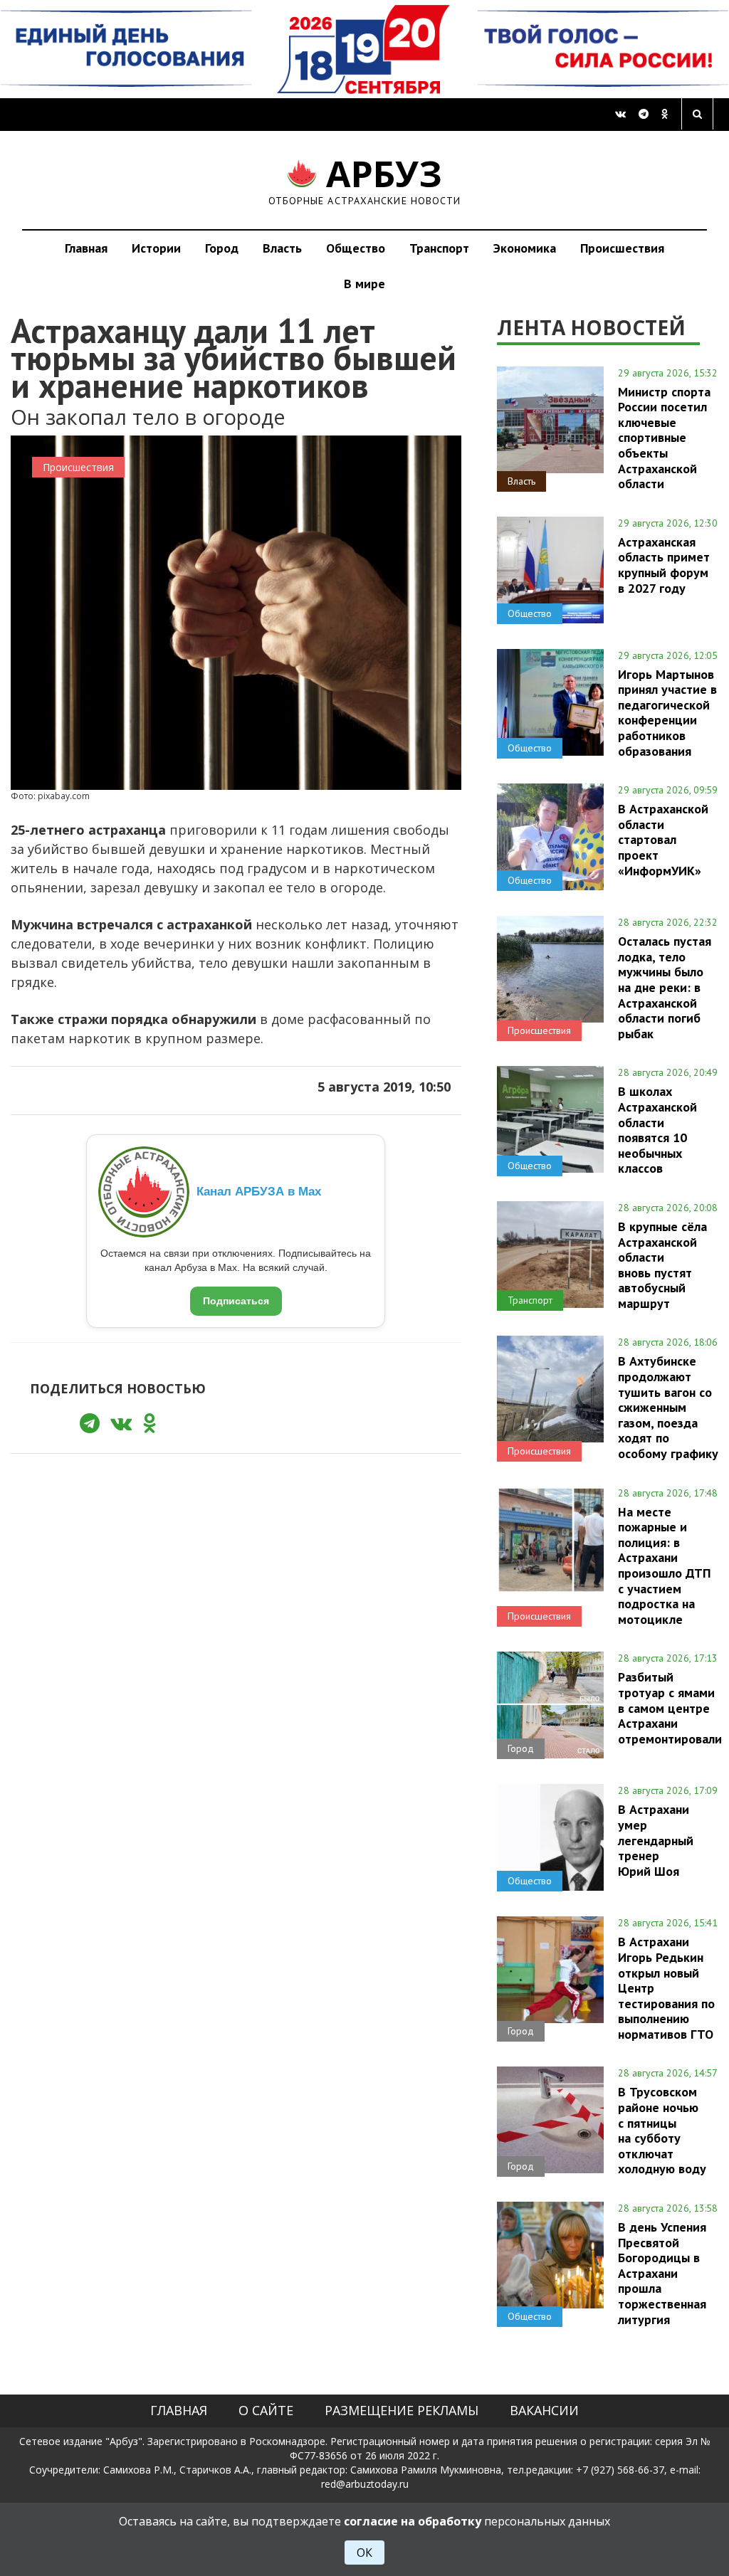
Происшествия (622, 248)
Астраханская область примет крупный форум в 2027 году (664, 565)
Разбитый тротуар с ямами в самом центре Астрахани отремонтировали (670, 1707)
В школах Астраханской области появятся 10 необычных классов (657, 1130)
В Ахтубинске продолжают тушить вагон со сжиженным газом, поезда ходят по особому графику (668, 1407)
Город (222, 248)
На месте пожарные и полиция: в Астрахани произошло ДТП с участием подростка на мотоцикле (664, 1566)
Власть (282, 248)
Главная (86, 248)
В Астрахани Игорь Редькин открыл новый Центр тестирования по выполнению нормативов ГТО (666, 1988)
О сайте (266, 2410)
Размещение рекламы (402, 2410)
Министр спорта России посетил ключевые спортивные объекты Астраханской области (664, 438)
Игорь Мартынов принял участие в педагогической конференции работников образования (667, 713)
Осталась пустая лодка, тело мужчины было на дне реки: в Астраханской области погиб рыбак (665, 987)
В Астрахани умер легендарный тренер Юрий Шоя (656, 1840)
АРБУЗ (365, 180)
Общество (356, 248)
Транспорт (439, 248)
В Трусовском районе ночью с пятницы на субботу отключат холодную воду (662, 2130)
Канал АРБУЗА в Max (259, 1192)
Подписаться (236, 1301)
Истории (156, 248)
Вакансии (544, 2410)
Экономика (525, 248)
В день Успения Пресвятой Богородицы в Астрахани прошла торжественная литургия (662, 2273)
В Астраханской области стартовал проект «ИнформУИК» (663, 839)
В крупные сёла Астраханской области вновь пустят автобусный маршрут (662, 1265)
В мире (364, 284)
